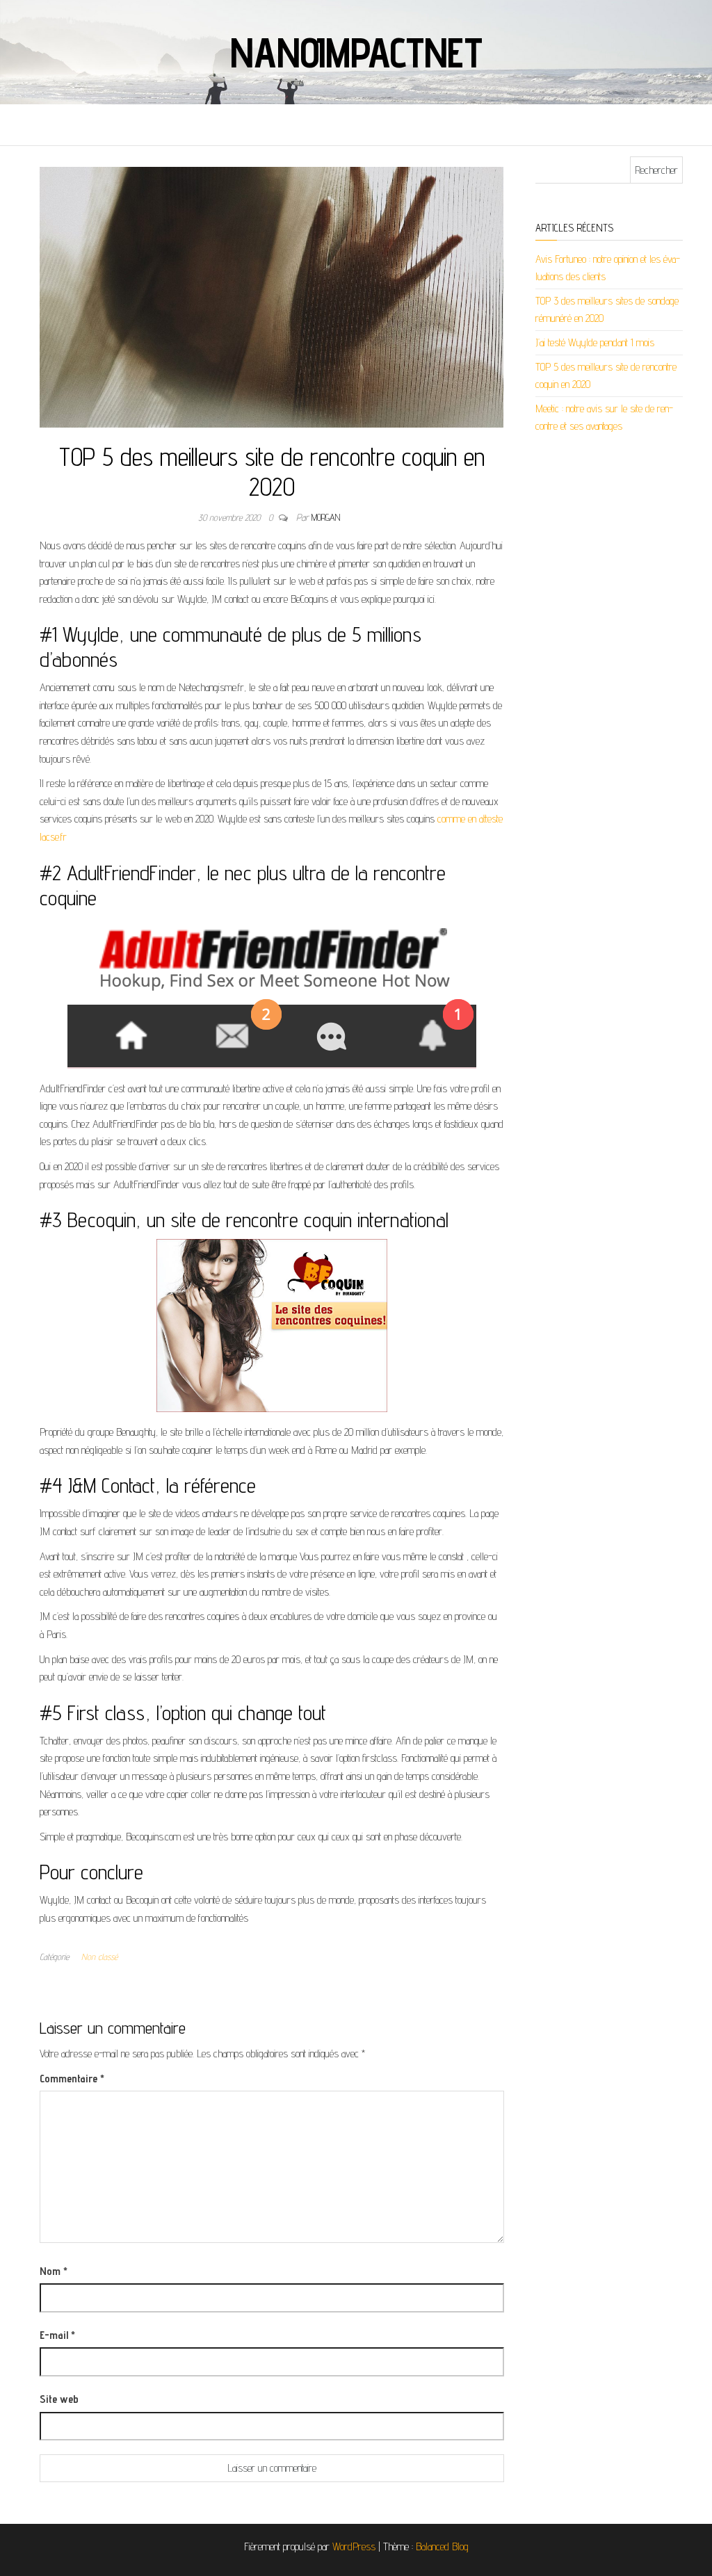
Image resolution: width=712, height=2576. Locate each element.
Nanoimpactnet (356, 52)
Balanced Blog (442, 2546)
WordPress (354, 2546)
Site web (59, 2399)
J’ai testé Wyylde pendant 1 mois (595, 342)
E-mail (57, 2335)
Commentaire (72, 2079)
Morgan (326, 517)
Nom (54, 2271)
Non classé (99, 1957)
